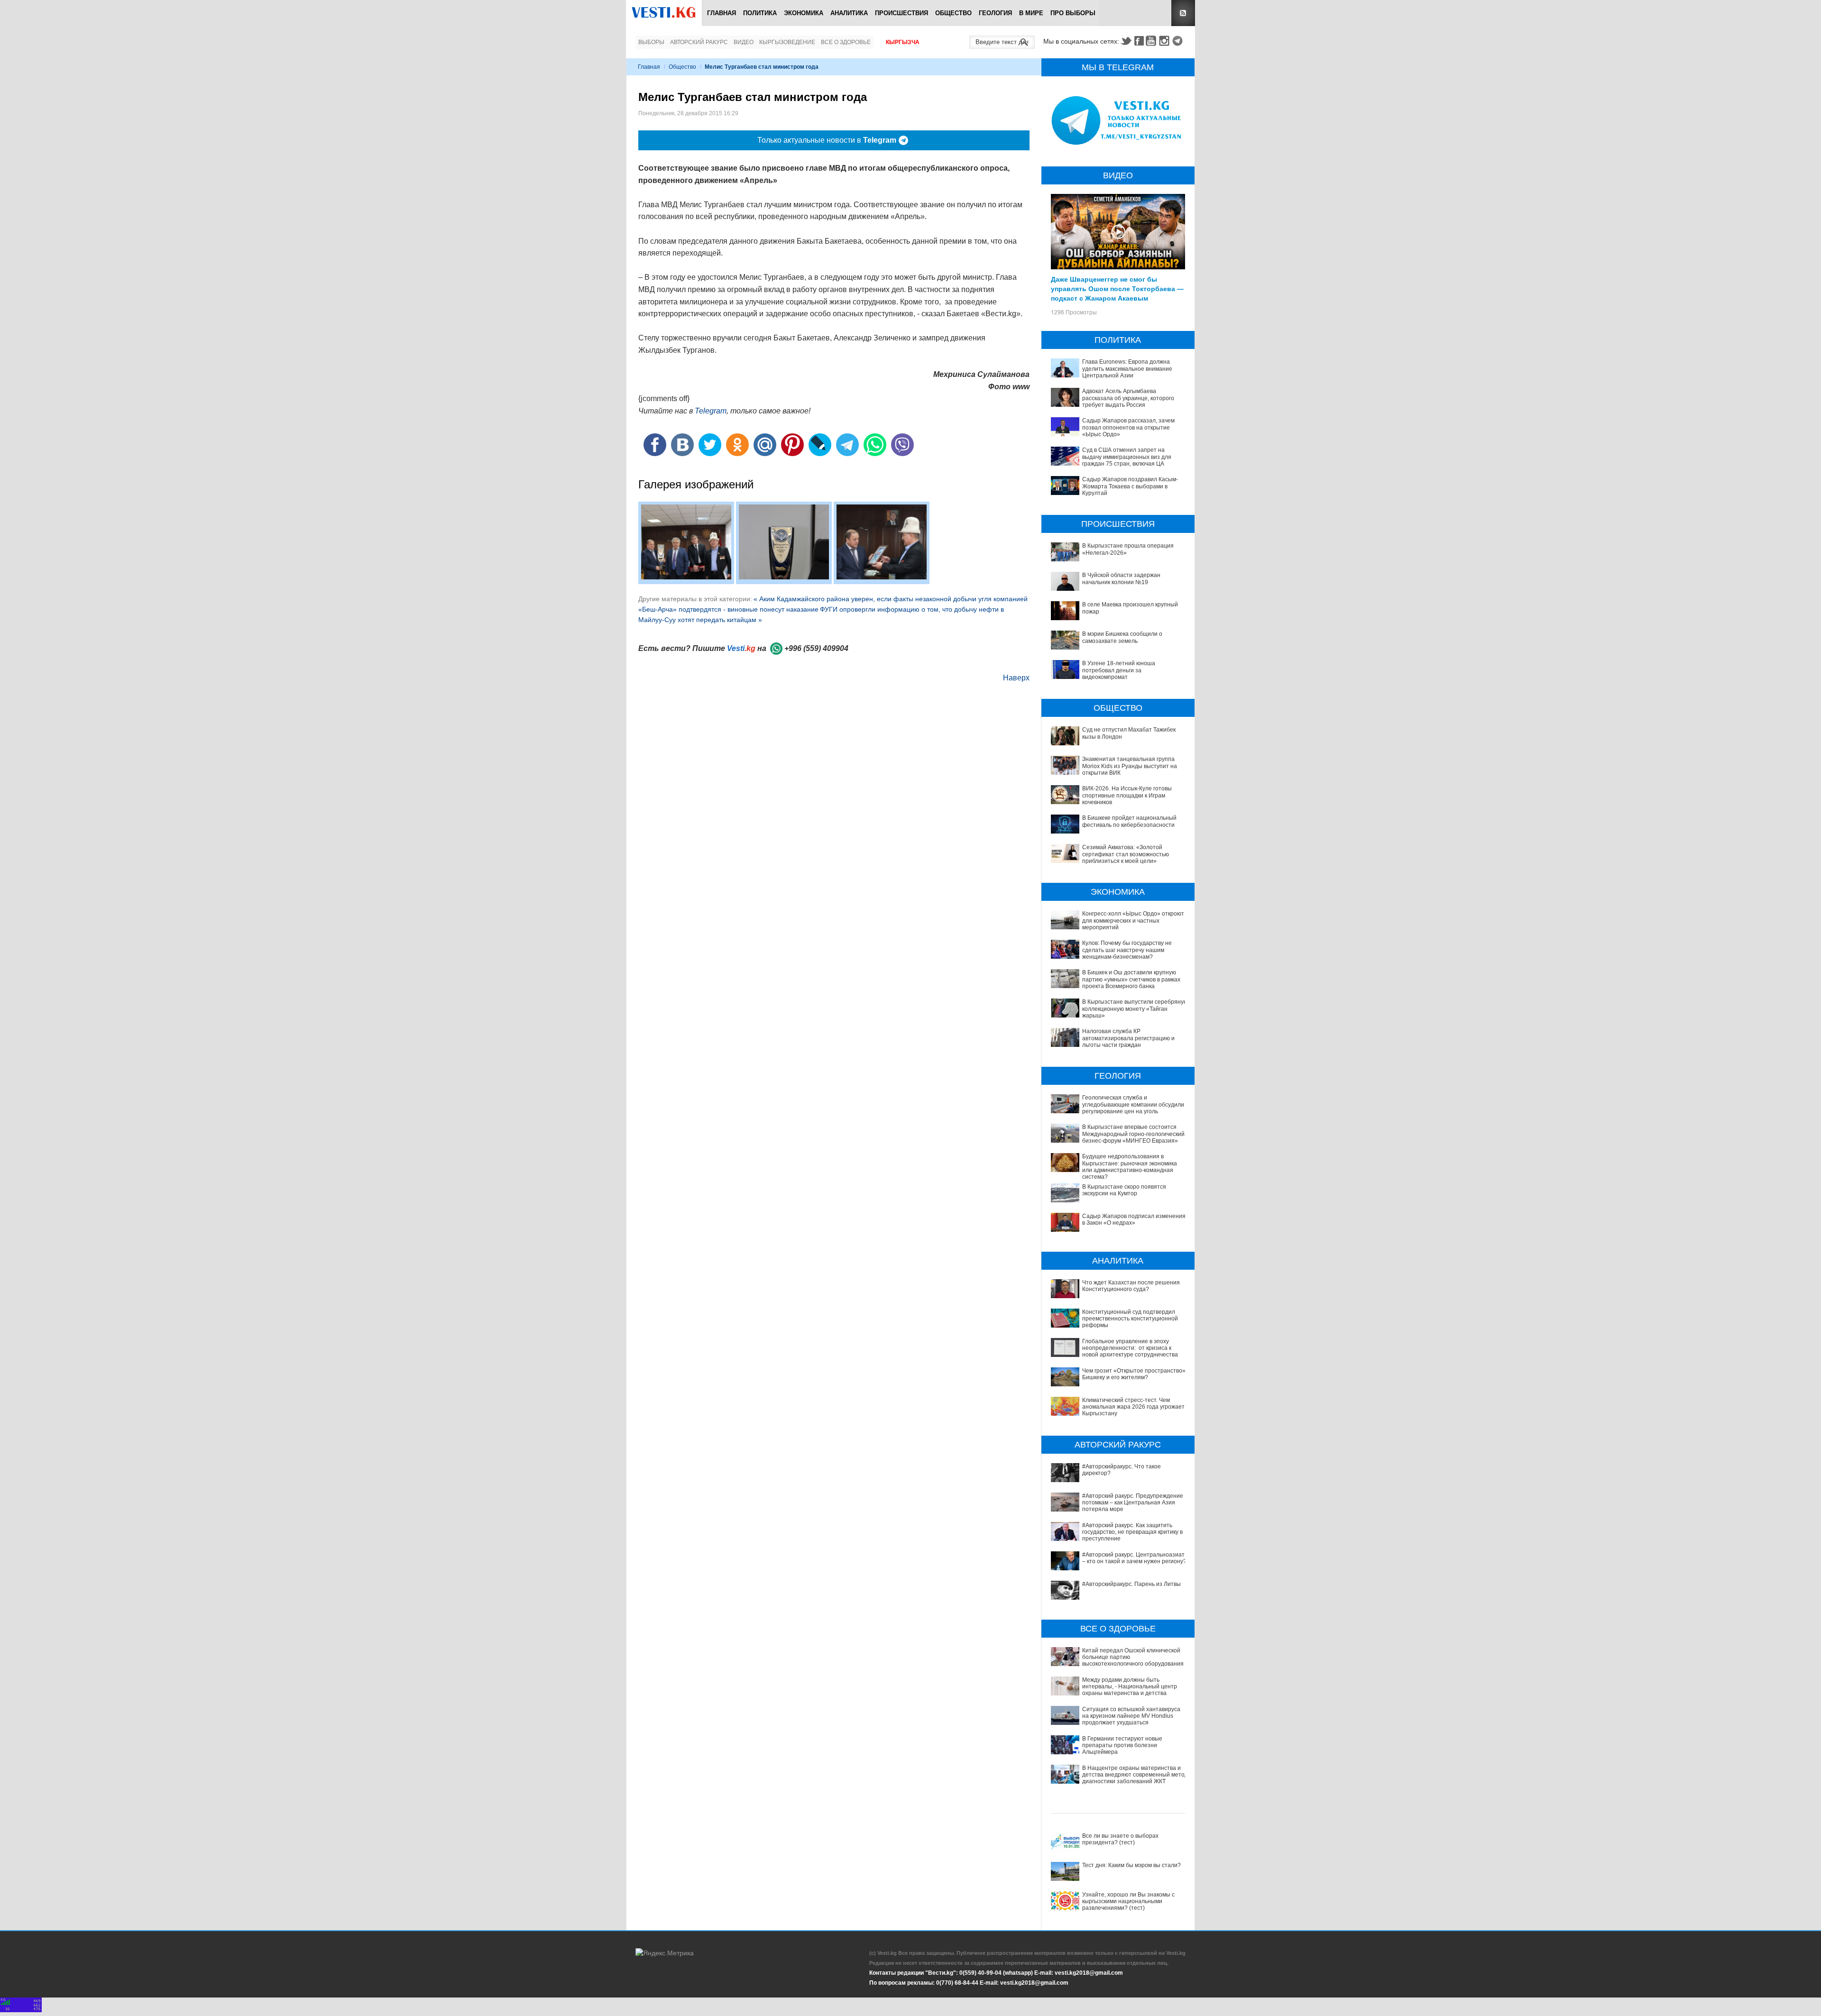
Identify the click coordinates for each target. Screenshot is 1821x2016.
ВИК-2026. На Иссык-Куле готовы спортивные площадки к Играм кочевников (1127, 795)
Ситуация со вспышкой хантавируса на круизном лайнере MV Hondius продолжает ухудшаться (1131, 1716)
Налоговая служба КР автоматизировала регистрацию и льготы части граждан (1128, 1038)
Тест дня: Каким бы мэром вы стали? (1131, 1865)
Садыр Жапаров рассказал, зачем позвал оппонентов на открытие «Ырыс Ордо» (1128, 427)
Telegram (1179, 41)
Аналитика (849, 13)
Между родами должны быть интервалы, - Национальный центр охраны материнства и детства (1130, 1687)
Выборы (651, 42)
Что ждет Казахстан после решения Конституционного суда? (1131, 1286)
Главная (722, 13)
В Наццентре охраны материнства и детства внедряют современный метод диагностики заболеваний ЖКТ (1135, 1775)
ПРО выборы (1073, 13)
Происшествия (901, 13)
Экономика (804, 13)
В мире (1031, 13)
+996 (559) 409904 (816, 648)
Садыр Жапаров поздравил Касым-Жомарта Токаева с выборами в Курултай (1130, 486)
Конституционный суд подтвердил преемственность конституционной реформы (1130, 1319)
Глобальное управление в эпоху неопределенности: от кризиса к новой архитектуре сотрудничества (1130, 1348)
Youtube (1152, 41)
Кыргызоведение (787, 42)
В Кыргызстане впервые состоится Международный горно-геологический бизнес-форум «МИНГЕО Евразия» (1133, 1134)
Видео (744, 42)
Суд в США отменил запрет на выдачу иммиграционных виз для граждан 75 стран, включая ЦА (1127, 457)
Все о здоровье (846, 42)
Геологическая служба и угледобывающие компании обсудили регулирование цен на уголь (1133, 1104)
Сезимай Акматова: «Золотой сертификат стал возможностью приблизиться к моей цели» (1126, 854)
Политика (760, 13)
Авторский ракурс (699, 42)
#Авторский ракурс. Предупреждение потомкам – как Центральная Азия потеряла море (1133, 1503)
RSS (1183, 13)
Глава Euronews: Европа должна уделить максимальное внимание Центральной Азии (1127, 369)
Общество (953, 13)
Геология (995, 13)
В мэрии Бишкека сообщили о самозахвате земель (1122, 637)
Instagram (1166, 41)
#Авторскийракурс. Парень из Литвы (1131, 1584)
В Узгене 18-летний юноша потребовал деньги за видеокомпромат (1119, 670)
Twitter (1126, 41)
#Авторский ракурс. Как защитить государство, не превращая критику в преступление (1132, 1532)
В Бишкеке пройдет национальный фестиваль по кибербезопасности (1129, 821)
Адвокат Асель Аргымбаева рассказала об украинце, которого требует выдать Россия (1128, 398)
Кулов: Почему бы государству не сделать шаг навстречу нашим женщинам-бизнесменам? (1127, 950)
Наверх (1016, 678)
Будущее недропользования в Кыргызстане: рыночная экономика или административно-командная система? (1130, 1167)
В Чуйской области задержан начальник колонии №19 (1121, 578)
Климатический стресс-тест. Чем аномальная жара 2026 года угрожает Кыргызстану (1133, 1407)
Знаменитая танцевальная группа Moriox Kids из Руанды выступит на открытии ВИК (1130, 766)
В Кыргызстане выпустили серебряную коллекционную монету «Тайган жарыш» (1135, 1009)
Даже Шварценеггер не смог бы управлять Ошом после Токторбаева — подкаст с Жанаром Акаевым (1117, 288)
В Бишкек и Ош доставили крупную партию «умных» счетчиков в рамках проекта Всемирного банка (1131, 979)
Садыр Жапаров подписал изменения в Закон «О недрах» (1134, 1219)
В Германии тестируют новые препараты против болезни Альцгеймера (1122, 1746)
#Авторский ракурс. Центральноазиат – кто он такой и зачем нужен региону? (1134, 1558)
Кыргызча (903, 42)
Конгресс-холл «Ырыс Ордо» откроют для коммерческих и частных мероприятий (1133, 921)
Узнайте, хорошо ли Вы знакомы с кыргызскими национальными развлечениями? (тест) (1128, 1901)
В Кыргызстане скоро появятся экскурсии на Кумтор (1124, 1190)
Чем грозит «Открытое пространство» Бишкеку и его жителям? (1134, 1374)
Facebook (1139, 41)
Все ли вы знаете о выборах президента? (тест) (1120, 1839)
